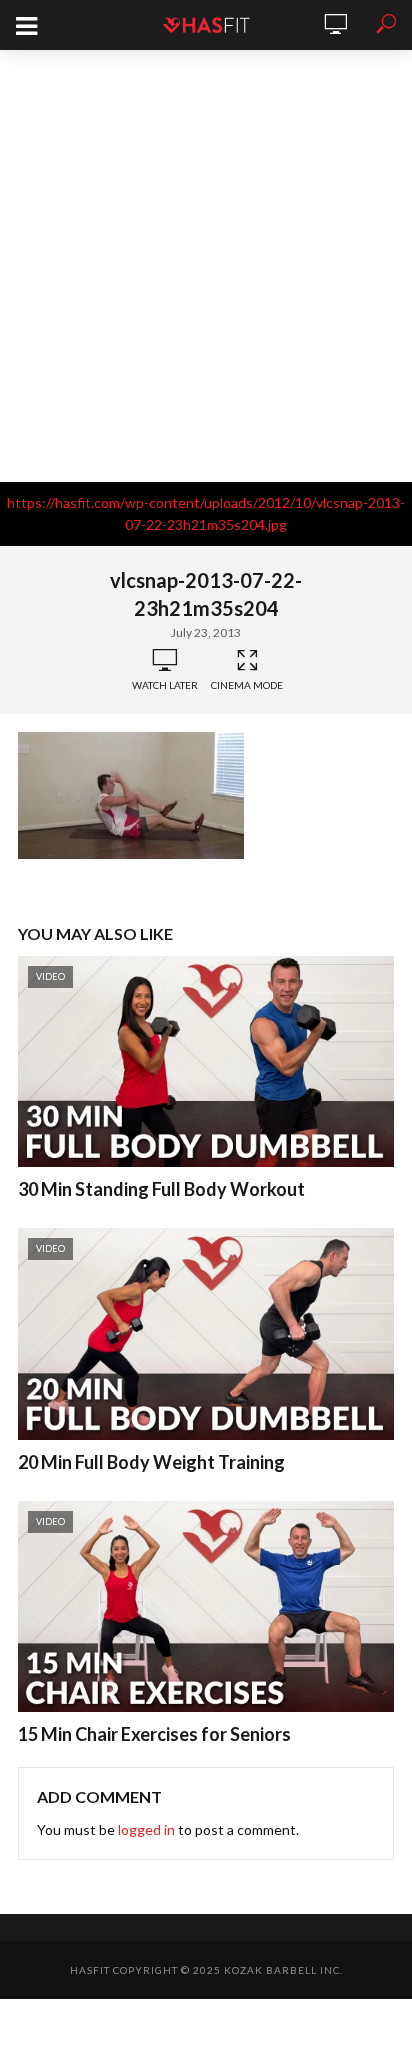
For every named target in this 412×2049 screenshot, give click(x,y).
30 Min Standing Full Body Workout (161, 1189)
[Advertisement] (206, 266)
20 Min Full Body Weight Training (151, 1462)
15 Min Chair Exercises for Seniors (154, 1734)
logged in (146, 1829)
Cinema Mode (247, 685)
